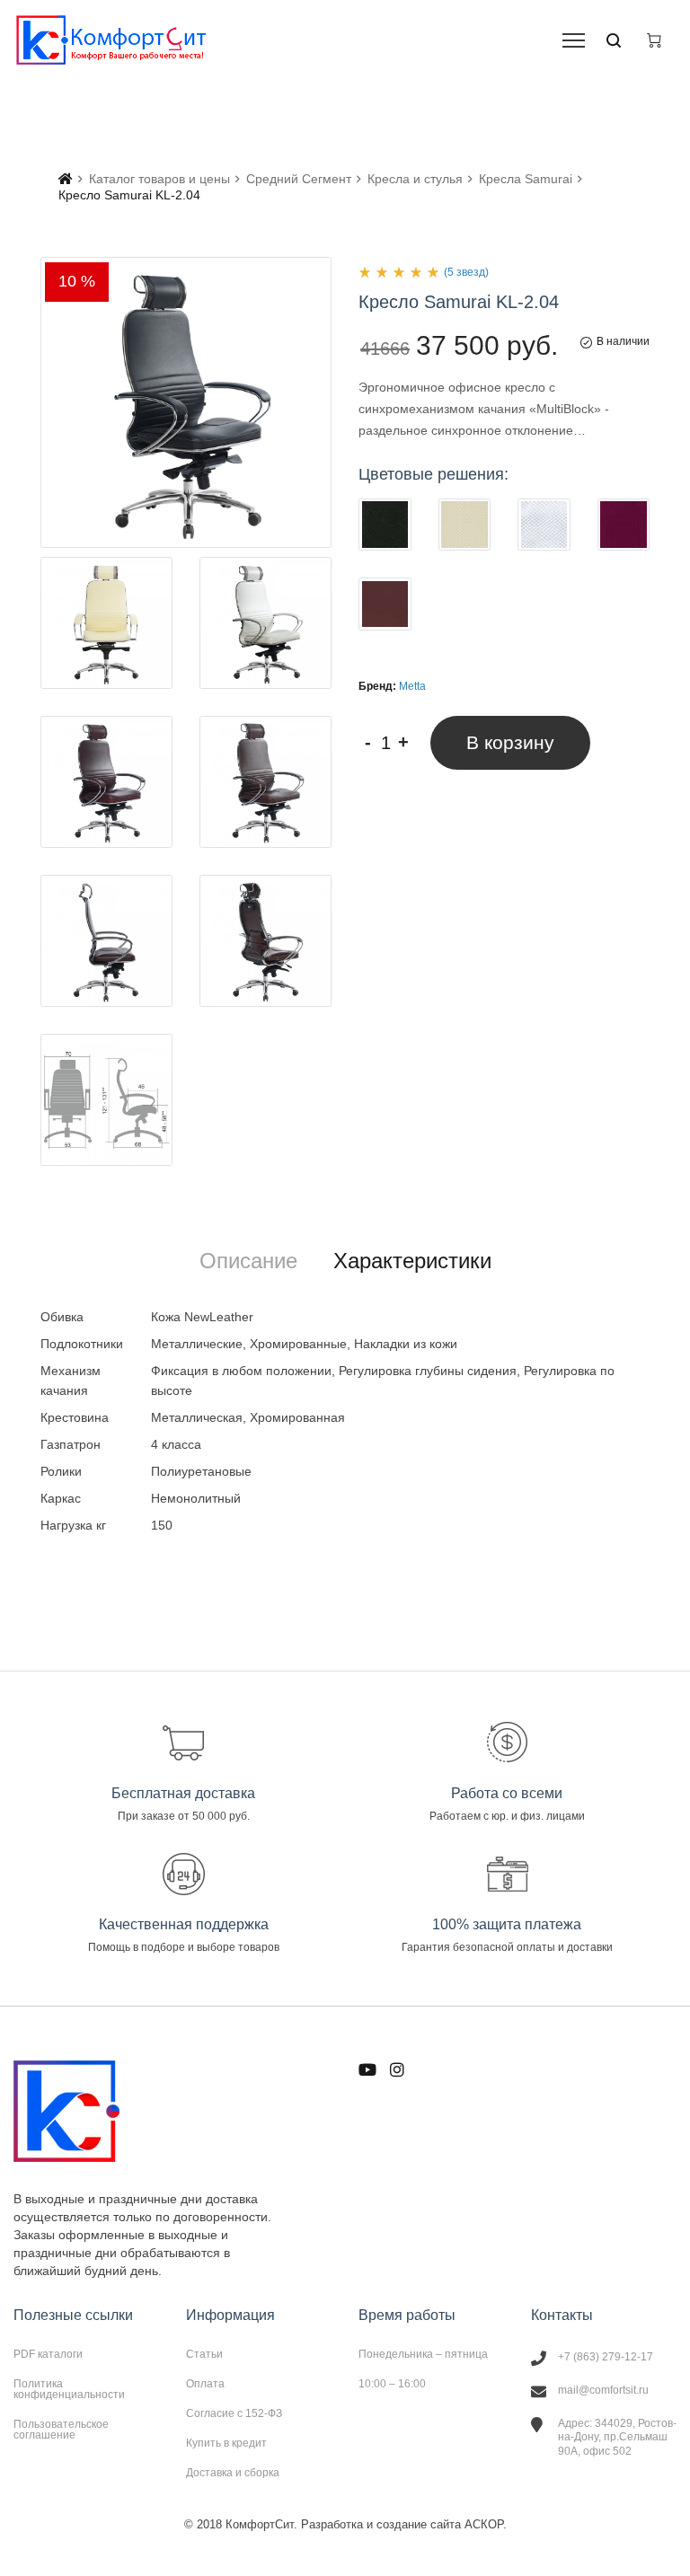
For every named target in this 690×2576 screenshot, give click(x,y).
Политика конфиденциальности (69, 2389)
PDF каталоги (48, 2354)
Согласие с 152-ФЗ (234, 2413)
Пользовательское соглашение (61, 2429)
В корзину (510, 742)
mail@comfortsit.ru (603, 2390)
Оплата (205, 2384)
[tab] (248, 1261)
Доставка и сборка (233, 2472)
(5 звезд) (466, 272)
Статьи (204, 2354)
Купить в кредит (226, 2443)
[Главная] (66, 179)
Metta (412, 686)
